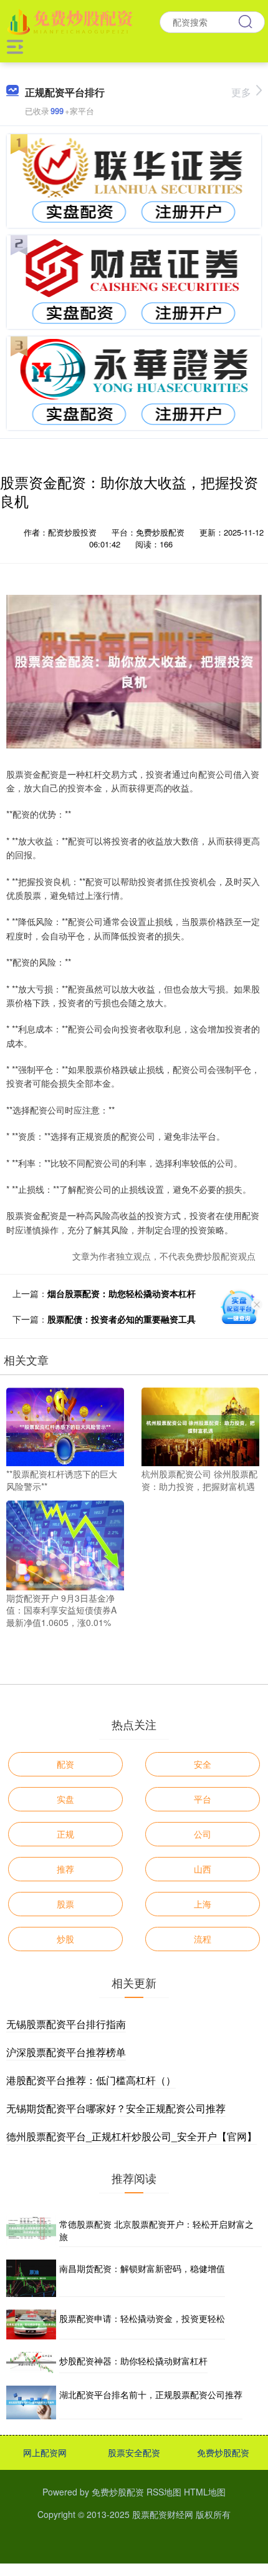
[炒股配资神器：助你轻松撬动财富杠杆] (31, 2363)
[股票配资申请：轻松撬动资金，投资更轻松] (31, 2324)
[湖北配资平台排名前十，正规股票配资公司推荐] (31, 2402)
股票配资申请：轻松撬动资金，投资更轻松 (142, 2318)
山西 (203, 1869)
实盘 (65, 1799)
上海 (203, 1904)
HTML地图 (205, 2492)
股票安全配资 (134, 2452)
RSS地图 (164, 2492)
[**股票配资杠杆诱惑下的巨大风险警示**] (65, 1426)
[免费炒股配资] (72, 21)
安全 (203, 1764)
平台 (203, 1799)
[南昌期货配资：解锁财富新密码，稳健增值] (31, 2279)
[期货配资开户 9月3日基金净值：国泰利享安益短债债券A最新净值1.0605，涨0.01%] (65, 1544)
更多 (241, 92)
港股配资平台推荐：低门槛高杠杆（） (91, 2080)
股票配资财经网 (163, 2514)
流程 (203, 1939)
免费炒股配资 (223, 2452)
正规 (65, 1834)
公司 (203, 1834)
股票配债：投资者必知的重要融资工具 (122, 1319)
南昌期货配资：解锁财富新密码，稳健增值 (142, 2268)
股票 (65, 1904)
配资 (65, 1764)
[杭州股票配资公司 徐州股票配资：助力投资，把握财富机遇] (200, 1426)
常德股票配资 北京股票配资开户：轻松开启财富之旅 (156, 2230)
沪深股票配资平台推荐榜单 (66, 2052)
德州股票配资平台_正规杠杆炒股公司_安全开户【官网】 (132, 2136)
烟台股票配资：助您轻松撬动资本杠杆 (122, 1293)
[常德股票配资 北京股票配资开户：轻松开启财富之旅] (31, 2231)
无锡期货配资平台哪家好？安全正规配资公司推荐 (116, 2108)
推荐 (65, 1869)
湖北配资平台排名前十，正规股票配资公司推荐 (151, 2394)
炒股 (65, 1939)
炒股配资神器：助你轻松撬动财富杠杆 (133, 2361)
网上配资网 (45, 2452)
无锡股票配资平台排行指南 (66, 2024)
